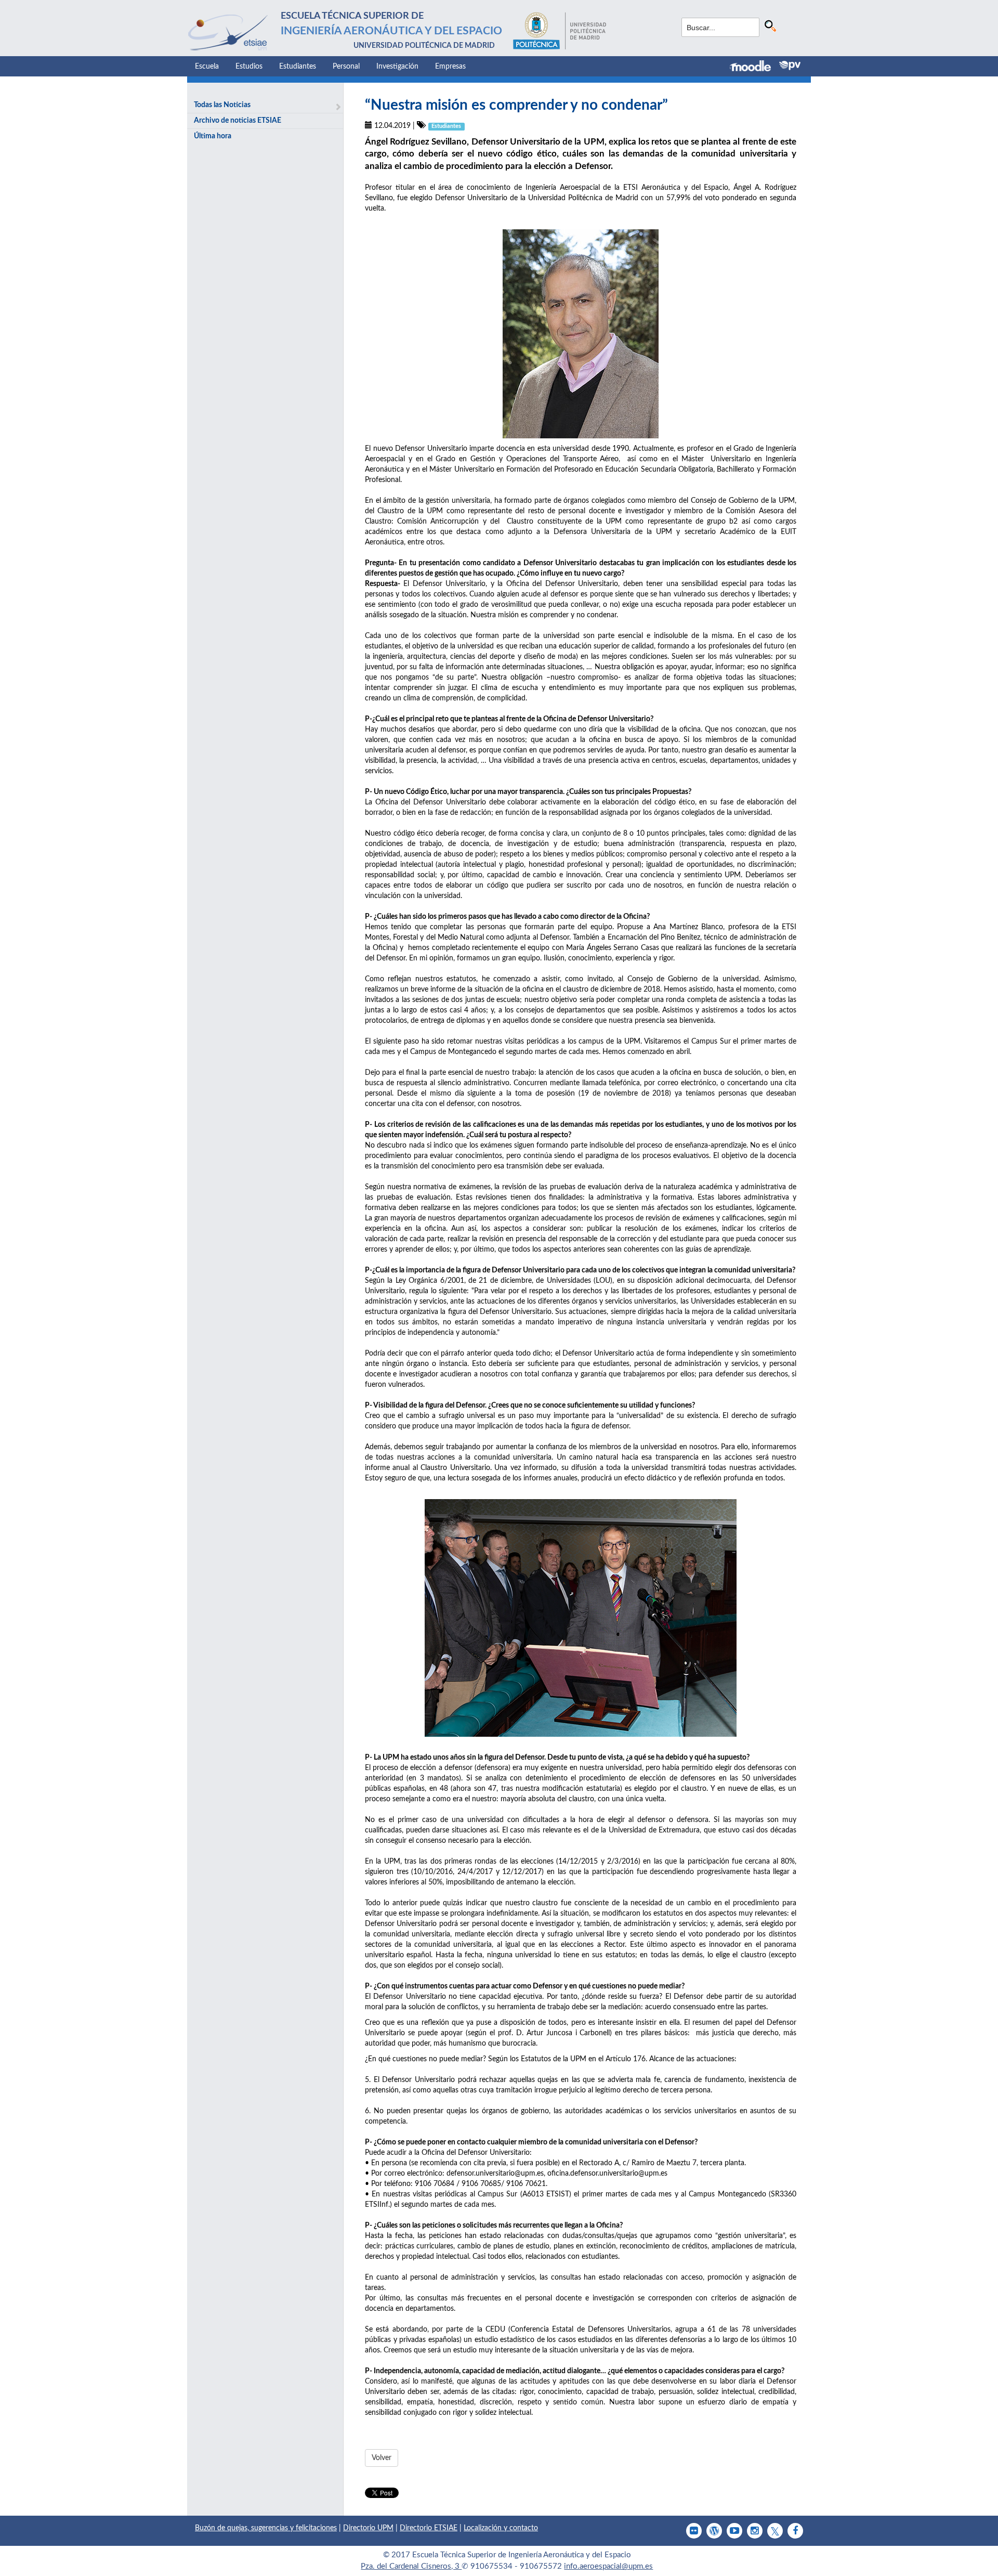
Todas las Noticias (222, 105)
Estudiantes (298, 67)
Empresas (450, 67)
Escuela (207, 67)
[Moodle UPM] (754, 67)
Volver (382, 2458)
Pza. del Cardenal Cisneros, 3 (411, 2566)
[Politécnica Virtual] (790, 66)
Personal (346, 67)
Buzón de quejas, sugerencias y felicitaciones (266, 2528)
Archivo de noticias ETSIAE (238, 121)
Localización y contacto (501, 2528)
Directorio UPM (368, 2528)
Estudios (249, 67)
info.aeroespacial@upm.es (608, 2566)
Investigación (397, 67)
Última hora (213, 136)
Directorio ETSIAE (429, 2528)
